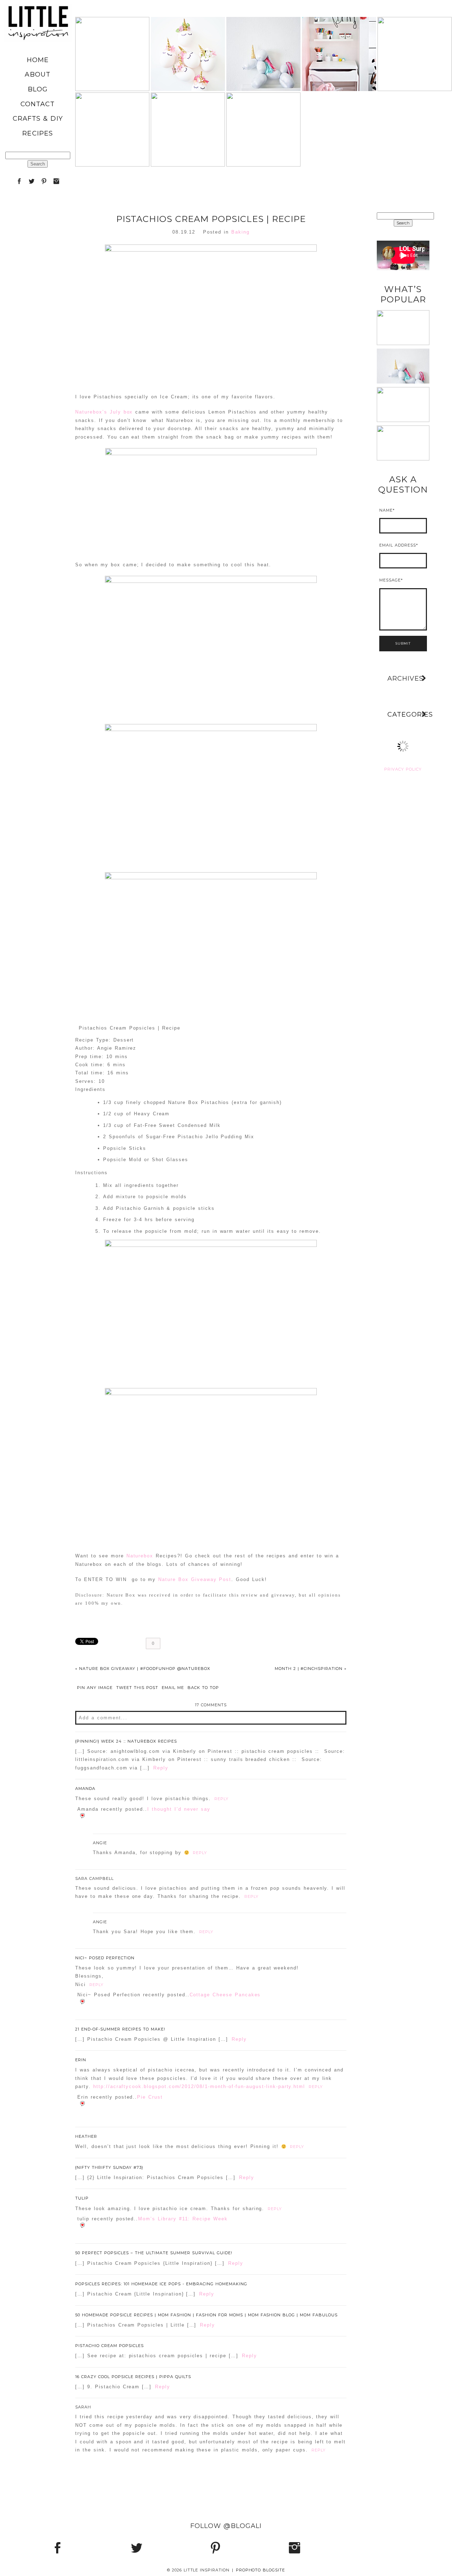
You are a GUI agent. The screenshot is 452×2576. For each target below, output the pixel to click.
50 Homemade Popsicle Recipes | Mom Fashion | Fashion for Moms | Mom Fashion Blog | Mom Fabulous (206, 2315)
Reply (161, 1768)
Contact (38, 104)
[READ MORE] (112, 78)
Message (390, 580)
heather (86, 2136)
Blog (38, 89)
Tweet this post (137, 1688)
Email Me (173, 1688)
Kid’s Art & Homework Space (339, 36)
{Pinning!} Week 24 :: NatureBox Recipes (126, 1741)
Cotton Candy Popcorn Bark (263, 111)
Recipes (38, 133)
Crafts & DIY (38, 119)
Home (38, 60)
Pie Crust (150, 2097)
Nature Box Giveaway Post (195, 1579)
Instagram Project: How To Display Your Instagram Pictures (407, 427)
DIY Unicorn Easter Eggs (188, 36)
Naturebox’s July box (104, 412)
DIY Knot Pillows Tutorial (403, 389)
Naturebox (140, 1556)
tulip (82, 2198)
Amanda (85, 1788)
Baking (240, 232)
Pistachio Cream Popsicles (109, 2346)
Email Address (398, 545)
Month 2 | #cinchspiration (311, 1669)
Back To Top (203, 1688)
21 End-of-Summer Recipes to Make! (120, 2029)
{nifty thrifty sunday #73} (109, 2167)
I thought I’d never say (179, 1809)
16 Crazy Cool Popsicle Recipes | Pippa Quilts (133, 2377)
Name (386, 510)
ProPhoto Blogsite (261, 2570)
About (37, 74)
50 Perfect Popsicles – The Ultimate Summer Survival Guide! (154, 2253)
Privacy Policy (403, 769)
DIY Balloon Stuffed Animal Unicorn (263, 35)
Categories (408, 714)
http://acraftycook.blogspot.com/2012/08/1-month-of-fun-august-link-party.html (199, 2086)
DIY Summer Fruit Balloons (112, 36)
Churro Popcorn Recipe (112, 111)
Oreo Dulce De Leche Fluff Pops (414, 36)
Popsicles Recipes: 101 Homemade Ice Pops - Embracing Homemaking (161, 2284)
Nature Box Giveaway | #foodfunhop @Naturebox (143, 1669)
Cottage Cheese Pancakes (225, 1995)
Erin (81, 2060)
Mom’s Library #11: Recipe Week (183, 2219)
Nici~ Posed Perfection (105, 1958)
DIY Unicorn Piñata (188, 111)
